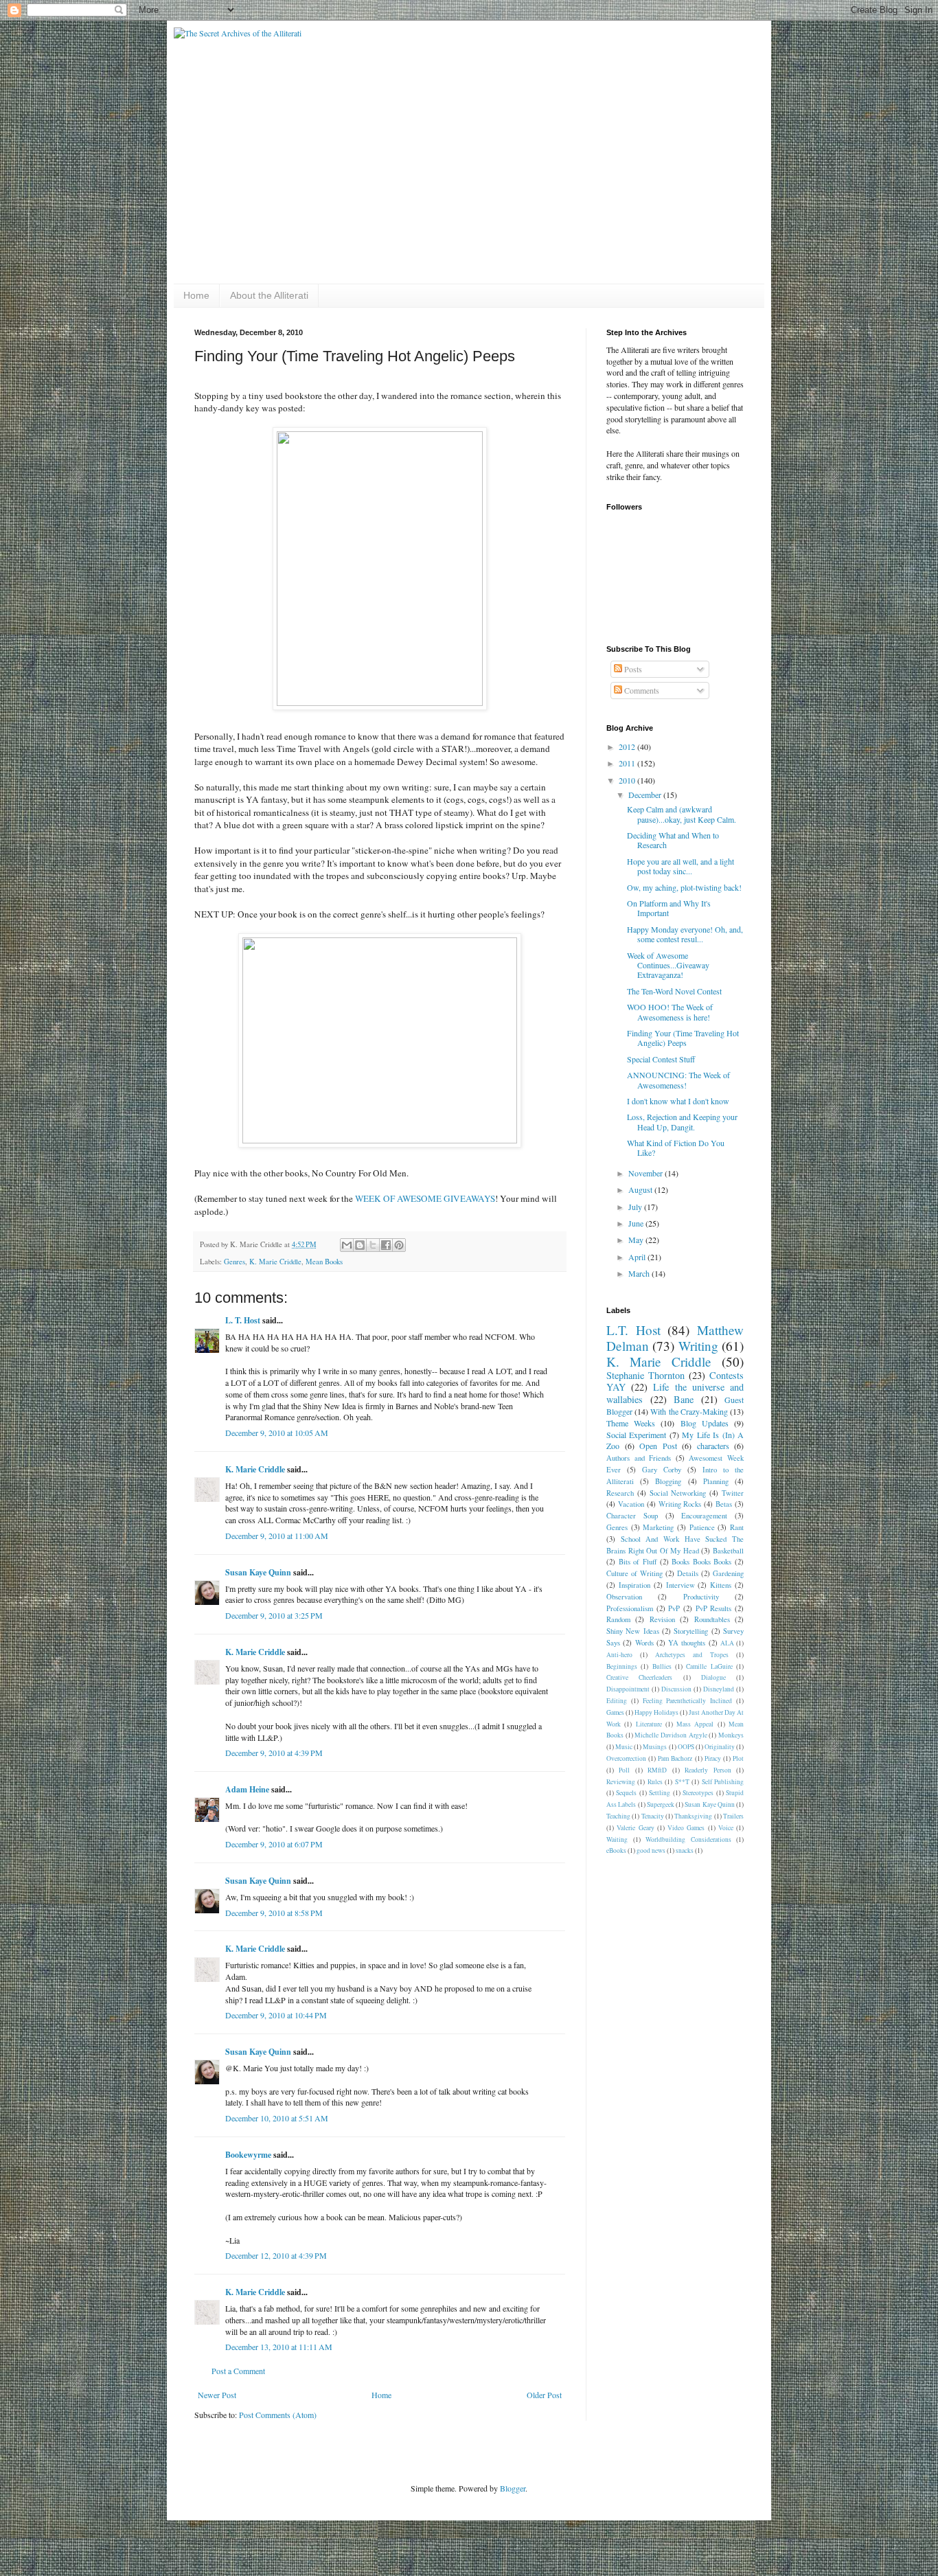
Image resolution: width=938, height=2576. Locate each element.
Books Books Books (701, 1562)
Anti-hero (619, 1655)
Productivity (701, 1597)
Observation (624, 1597)
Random (618, 1619)
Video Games (686, 1828)
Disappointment (628, 1689)
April (638, 1257)
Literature (649, 1724)
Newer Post (217, 2395)
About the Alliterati (269, 295)
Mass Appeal (695, 1724)
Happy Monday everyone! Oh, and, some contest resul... (685, 934)
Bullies (662, 1666)
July (636, 1207)
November (647, 1173)
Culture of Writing (634, 1573)
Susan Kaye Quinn (258, 1572)
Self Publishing (723, 1782)
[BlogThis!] (360, 1245)
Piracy (713, 1758)
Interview (680, 1585)
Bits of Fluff (638, 1562)
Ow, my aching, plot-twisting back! (684, 887)
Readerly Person (708, 1770)
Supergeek (661, 1804)
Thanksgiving (693, 1816)
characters (713, 1446)
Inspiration (634, 1585)
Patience (702, 1527)
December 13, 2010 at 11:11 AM (279, 2347)
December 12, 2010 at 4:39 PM (276, 2255)
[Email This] (347, 1245)
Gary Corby (662, 1470)
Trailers (733, 1816)
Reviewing (621, 1782)
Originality (720, 1747)
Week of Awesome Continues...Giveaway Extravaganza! (668, 965)
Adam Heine (247, 1789)
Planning (716, 1481)
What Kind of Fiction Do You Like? (676, 1148)
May (637, 1240)
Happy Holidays (656, 1712)
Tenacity (653, 1816)
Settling (660, 1793)
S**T (682, 1782)
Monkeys (731, 1735)
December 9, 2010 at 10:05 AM (277, 1433)
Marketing (658, 1527)
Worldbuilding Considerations (688, 1839)
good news (651, 1850)
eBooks (616, 1850)
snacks (685, 1850)
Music (624, 1747)
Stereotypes (698, 1793)
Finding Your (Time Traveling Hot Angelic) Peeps (683, 1038)
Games (615, 1712)
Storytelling (691, 1631)
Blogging (668, 1481)
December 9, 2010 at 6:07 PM (274, 1844)
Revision (662, 1619)
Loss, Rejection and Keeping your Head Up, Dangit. (682, 1121)
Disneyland (719, 1689)
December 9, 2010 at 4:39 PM (274, 1753)
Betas (724, 1504)
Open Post (658, 1446)
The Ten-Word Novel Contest (674, 991)
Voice (726, 1828)
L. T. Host (243, 1320)
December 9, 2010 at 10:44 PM (276, 2015)
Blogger (513, 2488)
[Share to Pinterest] (399, 1245)
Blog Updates (705, 1423)
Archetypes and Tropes (692, 1655)
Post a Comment (238, 2371)
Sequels (626, 1793)
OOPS (686, 1747)
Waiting (617, 1839)
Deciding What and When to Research (673, 840)
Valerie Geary (635, 1828)
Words (644, 1643)
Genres (235, 1262)
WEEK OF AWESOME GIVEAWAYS (425, 1198)
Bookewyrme (248, 2155)
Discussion (676, 1689)
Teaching (618, 1816)
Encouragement (704, 1516)
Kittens (721, 1585)
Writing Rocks (680, 1504)
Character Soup (632, 1516)
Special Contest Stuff (661, 1059)
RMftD (657, 1770)
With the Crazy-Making (689, 1411)
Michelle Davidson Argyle (671, 1735)
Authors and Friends (639, 1458)
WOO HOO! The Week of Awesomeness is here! (670, 1012)
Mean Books (324, 1262)
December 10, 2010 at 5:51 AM (277, 2118)
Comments (641, 690)
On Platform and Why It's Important (669, 908)
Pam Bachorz (675, 1758)
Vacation (631, 1504)
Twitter (733, 1493)
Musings (655, 1747)
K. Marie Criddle (275, 1262)
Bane (684, 1399)
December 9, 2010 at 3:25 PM (274, 1615)
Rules (655, 1782)
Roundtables (712, 1619)
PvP (674, 1608)
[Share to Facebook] (386, 1245)
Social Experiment (636, 1435)
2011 (628, 763)
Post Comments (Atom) (278, 2415)
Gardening (728, 1573)
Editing (617, 1701)
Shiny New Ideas (633, 1631)
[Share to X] (373, 1245)
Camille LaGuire (709, 1666)
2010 (628, 780)
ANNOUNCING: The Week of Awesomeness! (678, 1080)
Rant (737, 1527)
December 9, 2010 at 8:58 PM (274, 1913)
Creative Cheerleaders (639, 1677)
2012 (628, 746)
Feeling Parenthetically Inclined (688, 1701)
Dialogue (713, 1677)
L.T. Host (633, 1330)
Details (688, 1573)
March (640, 1273)
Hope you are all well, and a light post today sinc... (680, 866)
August (641, 1189)
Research (620, 1493)
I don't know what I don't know (678, 1101)
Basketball (728, 1551)
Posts (632, 669)
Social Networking (678, 1493)
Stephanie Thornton (645, 1375)
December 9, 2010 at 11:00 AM (277, 1536)
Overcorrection (626, 1758)
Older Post (544, 2395)
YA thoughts (687, 1643)
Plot (738, 1758)
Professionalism (630, 1608)
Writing (698, 1346)
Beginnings (622, 1666)
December (646, 795)
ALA (727, 1643)
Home (196, 295)
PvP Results (714, 1608)
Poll (624, 1770)
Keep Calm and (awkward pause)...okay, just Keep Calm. (682, 814)
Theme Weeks (631, 1423)
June (637, 1223)
